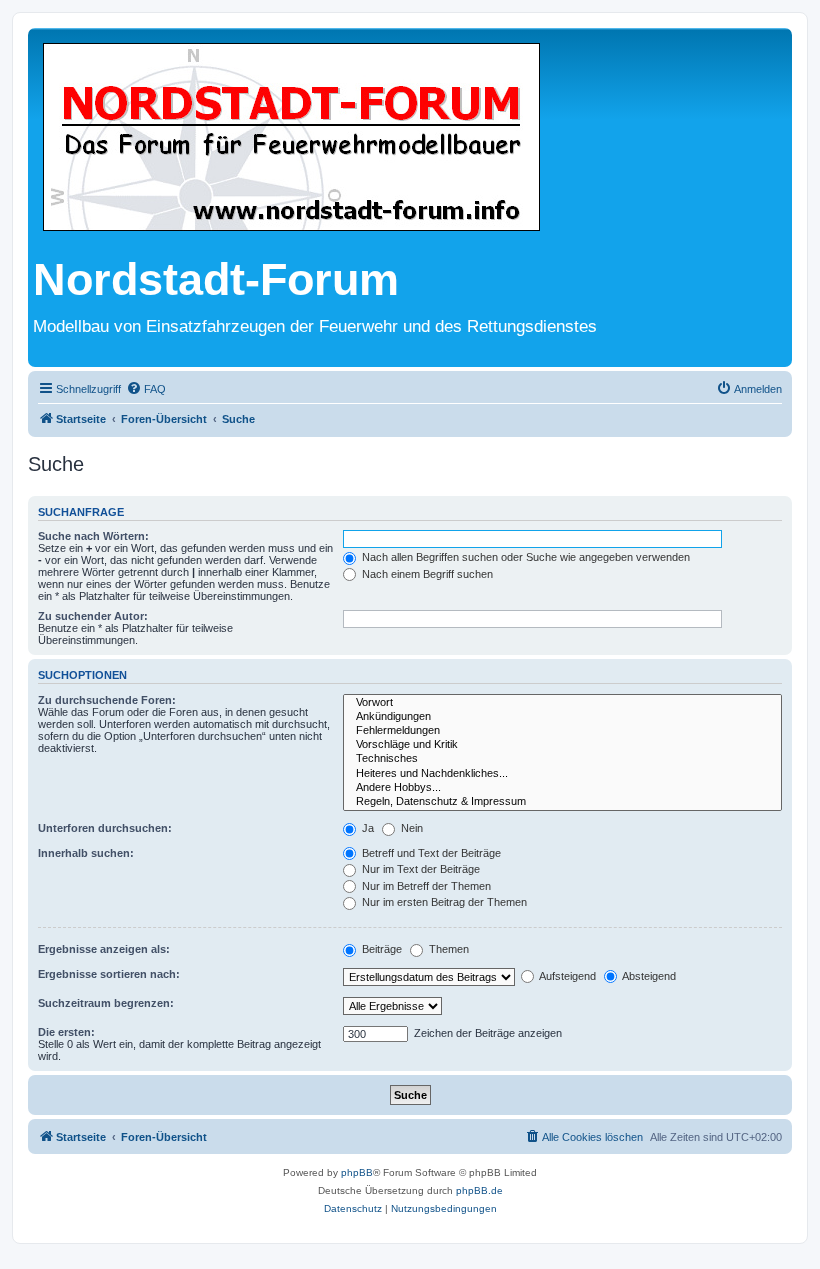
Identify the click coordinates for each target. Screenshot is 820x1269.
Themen (447, 949)
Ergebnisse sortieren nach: (109, 974)
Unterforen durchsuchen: (105, 828)
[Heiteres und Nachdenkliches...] (562, 774)
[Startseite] (291, 138)
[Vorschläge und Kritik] (562, 745)
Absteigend (648, 976)
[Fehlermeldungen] (562, 731)
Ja (366, 828)
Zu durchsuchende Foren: (107, 700)
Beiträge (380, 949)
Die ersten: (66, 1032)
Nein (410, 828)
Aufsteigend (566, 976)
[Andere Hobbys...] (562, 788)
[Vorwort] (562, 703)
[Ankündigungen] (562, 717)
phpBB (357, 1172)
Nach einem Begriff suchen (426, 574)
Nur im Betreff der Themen (425, 886)
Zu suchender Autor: (93, 616)
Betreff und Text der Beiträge (430, 853)
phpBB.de (479, 1190)
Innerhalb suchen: (86, 853)
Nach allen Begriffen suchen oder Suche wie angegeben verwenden (524, 557)
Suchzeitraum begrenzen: (106, 1003)
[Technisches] (562, 759)
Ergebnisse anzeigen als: (104, 949)
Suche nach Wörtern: (93, 536)
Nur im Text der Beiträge (419, 869)
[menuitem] (146, 389)
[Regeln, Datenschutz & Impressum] (562, 802)
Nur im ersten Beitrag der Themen (443, 902)
